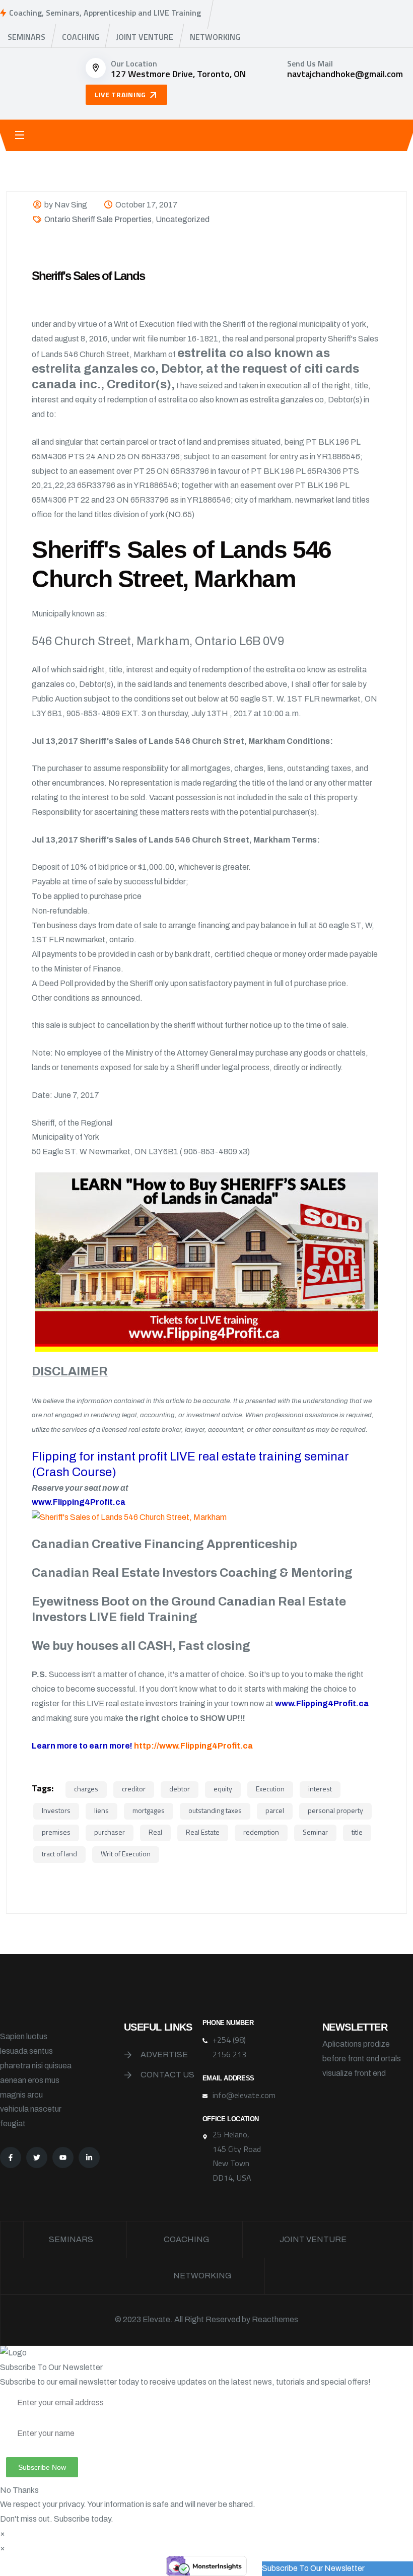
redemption (261, 1832)
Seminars (26, 37)
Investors (56, 1810)
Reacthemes (275, 2319)
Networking (215, 37)
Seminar (315, 1832)
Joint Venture (145, 37)
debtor (180, 1789)
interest (320, 1789)
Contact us (167, 2075)
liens (101, 1810)
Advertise (164, 2055)
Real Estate (203, 1832)
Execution (270, 1789)
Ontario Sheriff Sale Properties (98, 219)
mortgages (149, 1810)
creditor (134, 1789)
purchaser (110, 1832)
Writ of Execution (126, 1854)
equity (223, 1789)
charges (86, 1789)
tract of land (59, 1854)
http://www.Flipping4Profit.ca (193, 1746)
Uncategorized (183, 219)
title (357, 1832)
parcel (275, 1810)
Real (155, 1832)
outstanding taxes (215, 1810)
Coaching (81, 37)
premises (56, 1832)
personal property (335, 1810)
